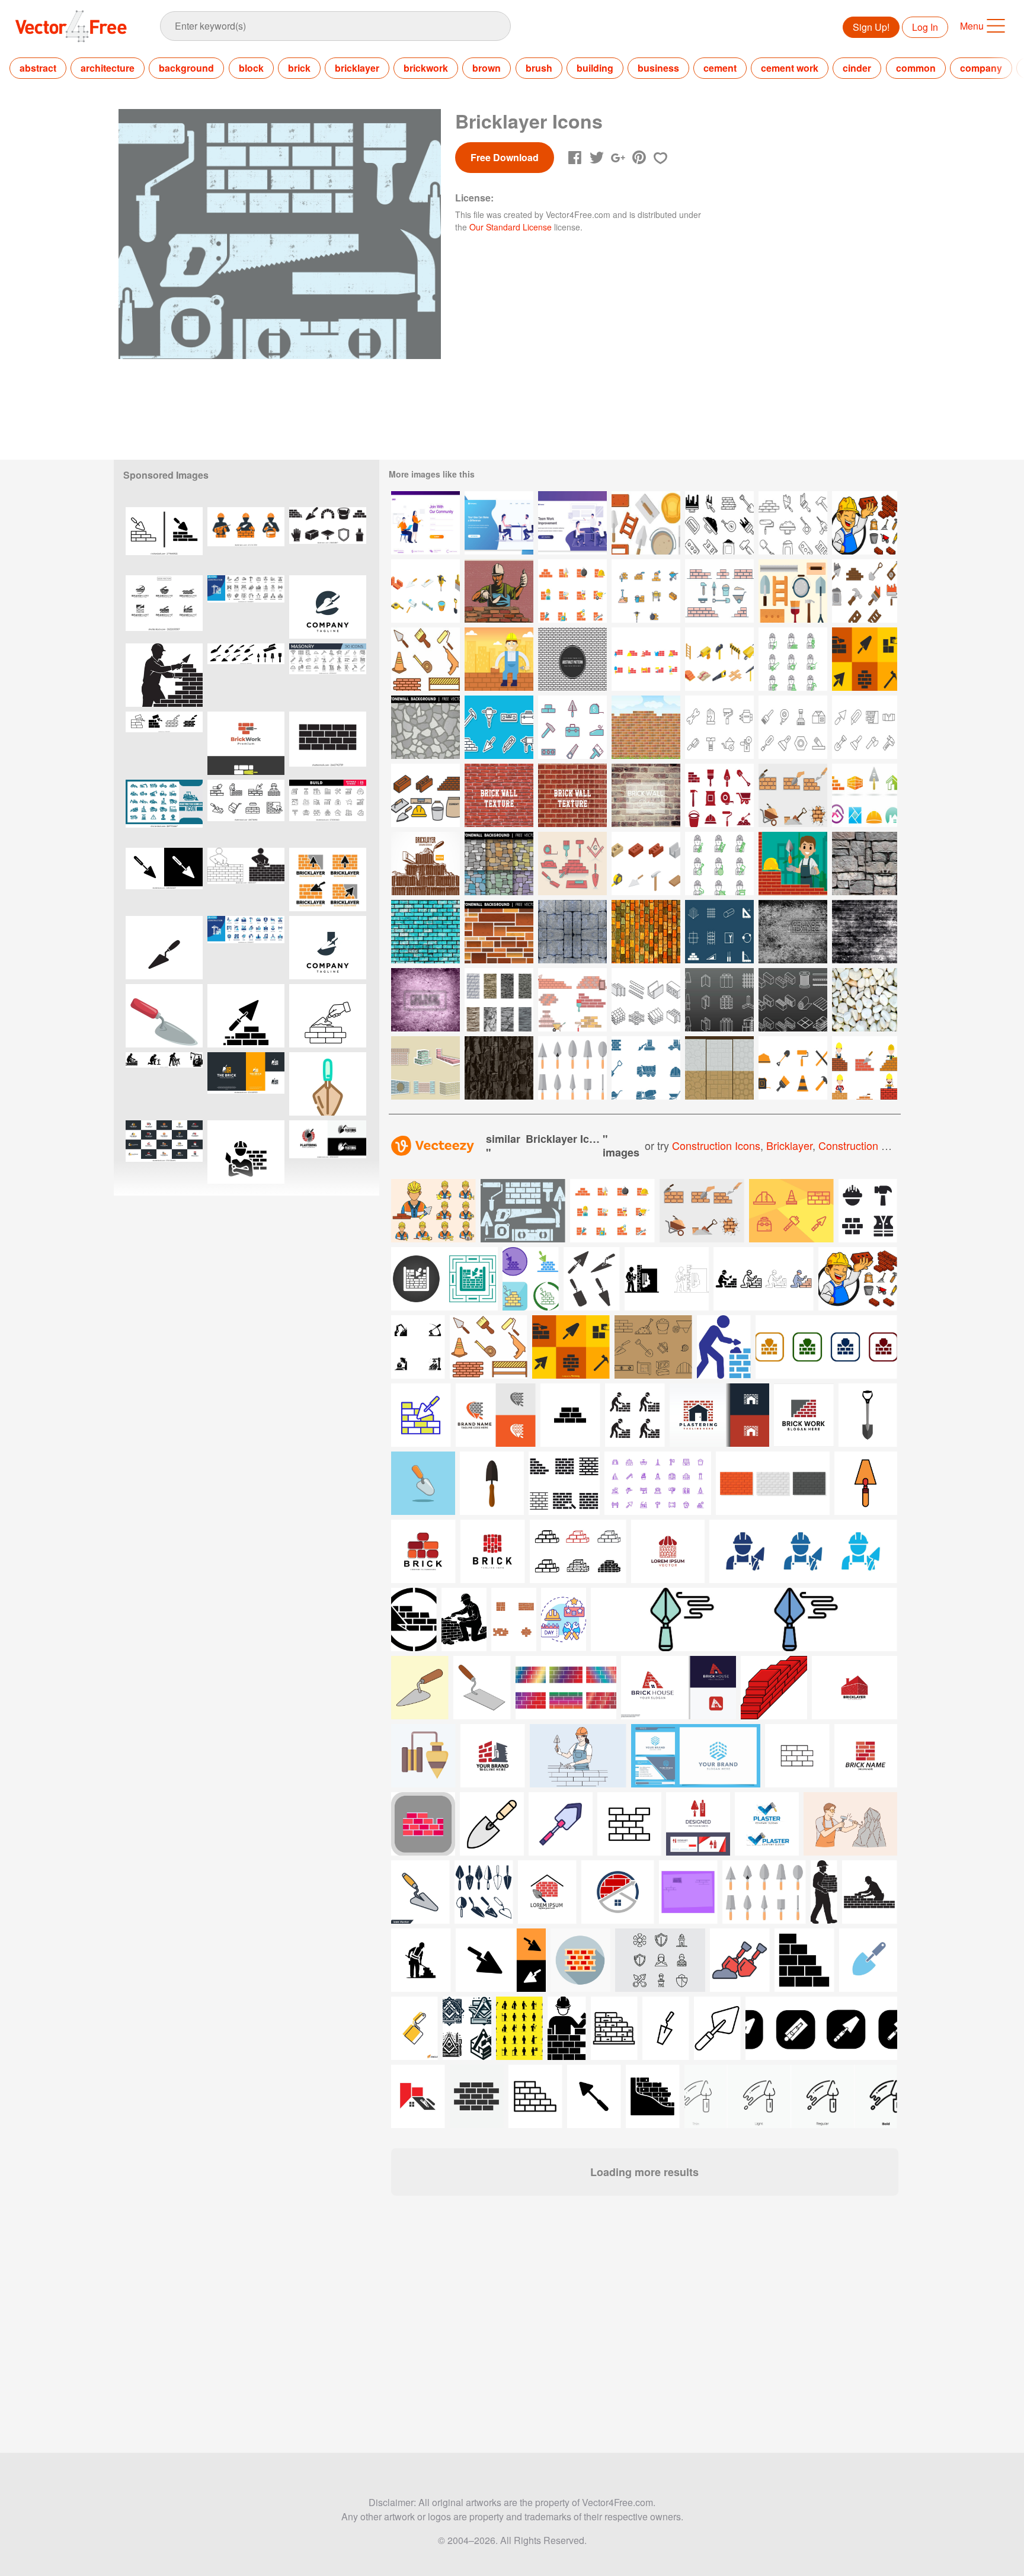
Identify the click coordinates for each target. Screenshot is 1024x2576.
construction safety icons (879, 1145)
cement (720, 68)
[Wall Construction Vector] (793, 795)
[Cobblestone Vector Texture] (572, 932)
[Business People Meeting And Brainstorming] (572, 523)
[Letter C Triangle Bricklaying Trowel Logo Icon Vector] (328, 607)
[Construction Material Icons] (646, 1000)
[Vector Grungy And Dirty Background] (865, 932)
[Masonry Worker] (499, 591)
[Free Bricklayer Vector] (646, 523)
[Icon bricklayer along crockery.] (433, 1211)
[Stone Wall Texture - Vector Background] (499, 1068)
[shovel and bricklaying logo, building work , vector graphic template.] (246, 1084)
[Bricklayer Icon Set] (425, 659)
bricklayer (357, 68)
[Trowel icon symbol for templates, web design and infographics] (164, 880)
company (981, 68)
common (916, 68)
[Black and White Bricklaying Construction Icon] (246, 1016)
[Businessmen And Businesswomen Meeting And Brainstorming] (499, 523)
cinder (857, 68)
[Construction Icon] (572, 727)
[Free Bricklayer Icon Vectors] (719, 795)
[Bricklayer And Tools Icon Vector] (865, 523)
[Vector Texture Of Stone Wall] (865, 864)
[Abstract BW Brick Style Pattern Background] (572, 659)
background (186, 68)
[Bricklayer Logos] (865, 795)
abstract (38, 68)
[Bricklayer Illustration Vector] (499, 659)
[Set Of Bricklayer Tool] (865, 591)
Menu (972, 26)
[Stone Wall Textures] (719, 1068)
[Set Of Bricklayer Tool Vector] (793, 523)
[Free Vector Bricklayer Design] (425, 864)
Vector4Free (72, 26)
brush (539, 68)
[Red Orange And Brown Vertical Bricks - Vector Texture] (646, 932)
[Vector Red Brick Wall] (646, 727)
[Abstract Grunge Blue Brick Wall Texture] (425, 932)
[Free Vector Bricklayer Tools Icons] (865, 659)
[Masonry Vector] (499, 795)
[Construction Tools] (499, 727)
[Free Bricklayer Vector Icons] (793, 591)
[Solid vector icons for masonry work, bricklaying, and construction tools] (328, 539)
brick (299, 68)
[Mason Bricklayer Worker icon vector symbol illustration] (246, 1152)
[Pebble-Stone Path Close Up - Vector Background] (865, 1000)
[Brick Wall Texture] (646, 795)
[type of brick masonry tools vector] (764, 1892)
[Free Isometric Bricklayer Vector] (425, 591)
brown (487, 68)
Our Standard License (511, 227)
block (251, 68)
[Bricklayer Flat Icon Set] (489, 1347)
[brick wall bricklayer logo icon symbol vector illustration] (246, 743)
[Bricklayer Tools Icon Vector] (719, 523)
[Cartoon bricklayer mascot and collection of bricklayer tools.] (858, 1279)
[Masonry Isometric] (646, 864)
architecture (108, 68)
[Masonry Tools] (572, 1068)
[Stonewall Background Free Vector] (425, 727)
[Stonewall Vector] (499, 1000)
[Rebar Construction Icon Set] (719, 932)
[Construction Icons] (646, 1068)
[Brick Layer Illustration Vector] (425, 1068)
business (658, 68)
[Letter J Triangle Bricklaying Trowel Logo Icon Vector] (328, 948)
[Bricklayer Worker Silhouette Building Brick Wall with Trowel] (164, 675)
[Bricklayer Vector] (719, 591)
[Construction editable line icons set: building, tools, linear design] (328, 811)
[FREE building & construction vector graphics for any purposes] (791, 1211)
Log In (925, 27)
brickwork (426, 68)
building (595, 68)
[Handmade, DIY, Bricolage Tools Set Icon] (719, 727)
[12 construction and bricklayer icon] (612, 1211)
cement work (790, 68)
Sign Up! (871, 27)
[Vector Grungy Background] (425, 1000)
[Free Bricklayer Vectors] (572, 591)
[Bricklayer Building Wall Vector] (793, 864)
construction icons (716, 1145)
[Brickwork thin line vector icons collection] (164, 743)
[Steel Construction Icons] (719, 1000)
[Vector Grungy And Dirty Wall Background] (793, 932)
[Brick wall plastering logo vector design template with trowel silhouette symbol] (328, 1152)
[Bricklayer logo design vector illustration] (328, 880)
